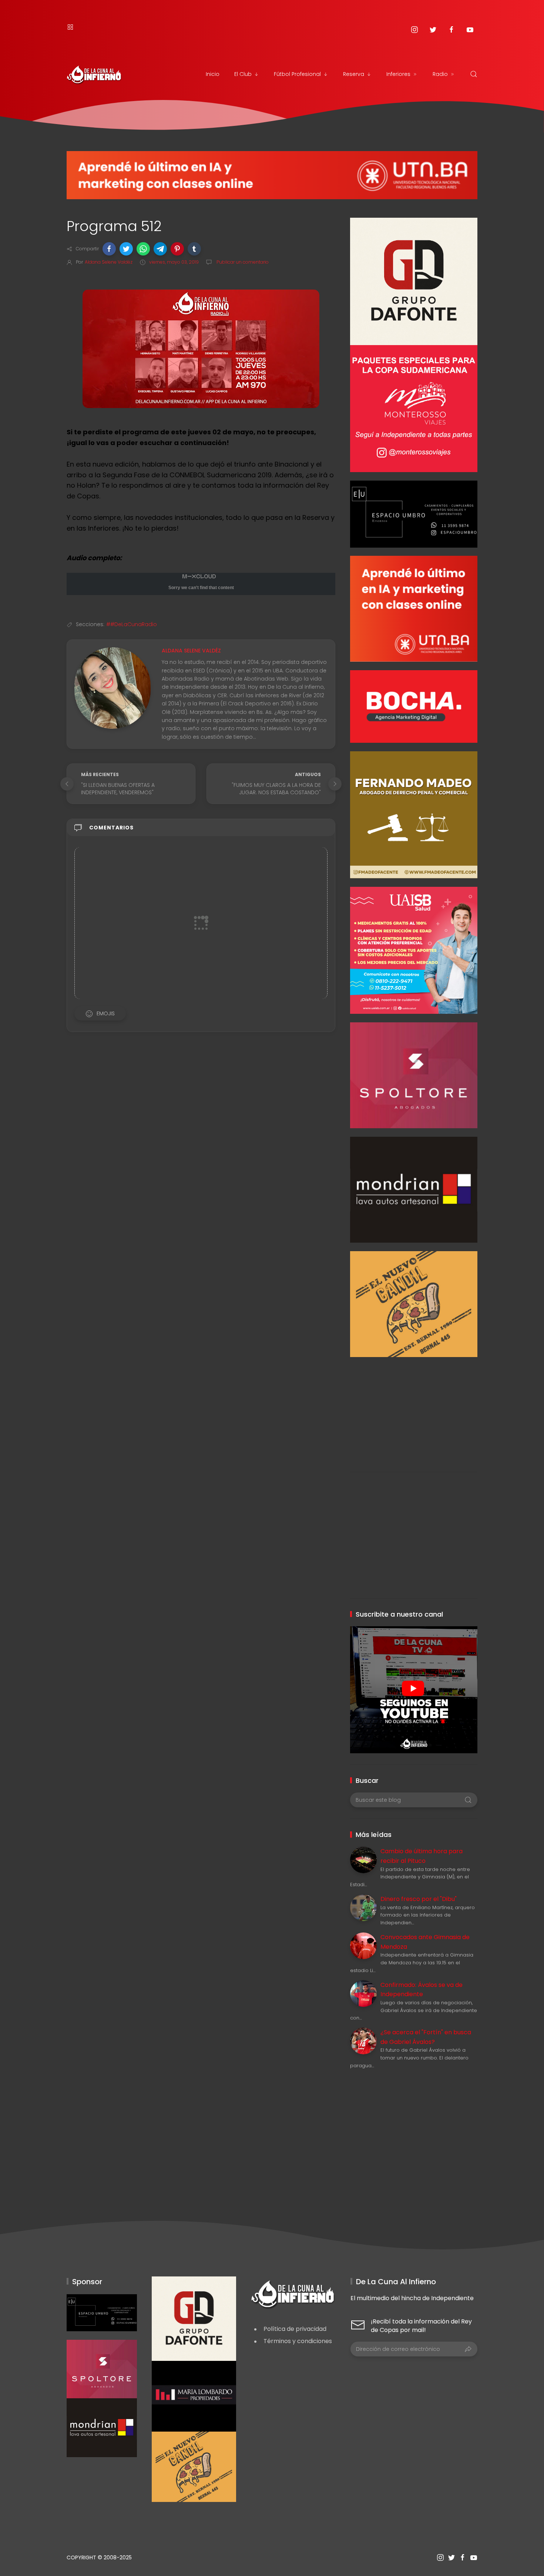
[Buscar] (474, 74)
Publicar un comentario (242, 262)
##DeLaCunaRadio (132, 624)
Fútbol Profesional (297, 74)
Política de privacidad (295, 2329)
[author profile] (113, 687)
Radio (440, 74)
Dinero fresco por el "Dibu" (419, 1899)
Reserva (354, 74)
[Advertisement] (414, 1409)
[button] (109, 249)
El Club (243, 74)
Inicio (213, 74)
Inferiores (398, 74)
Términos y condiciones (298, 2341)
